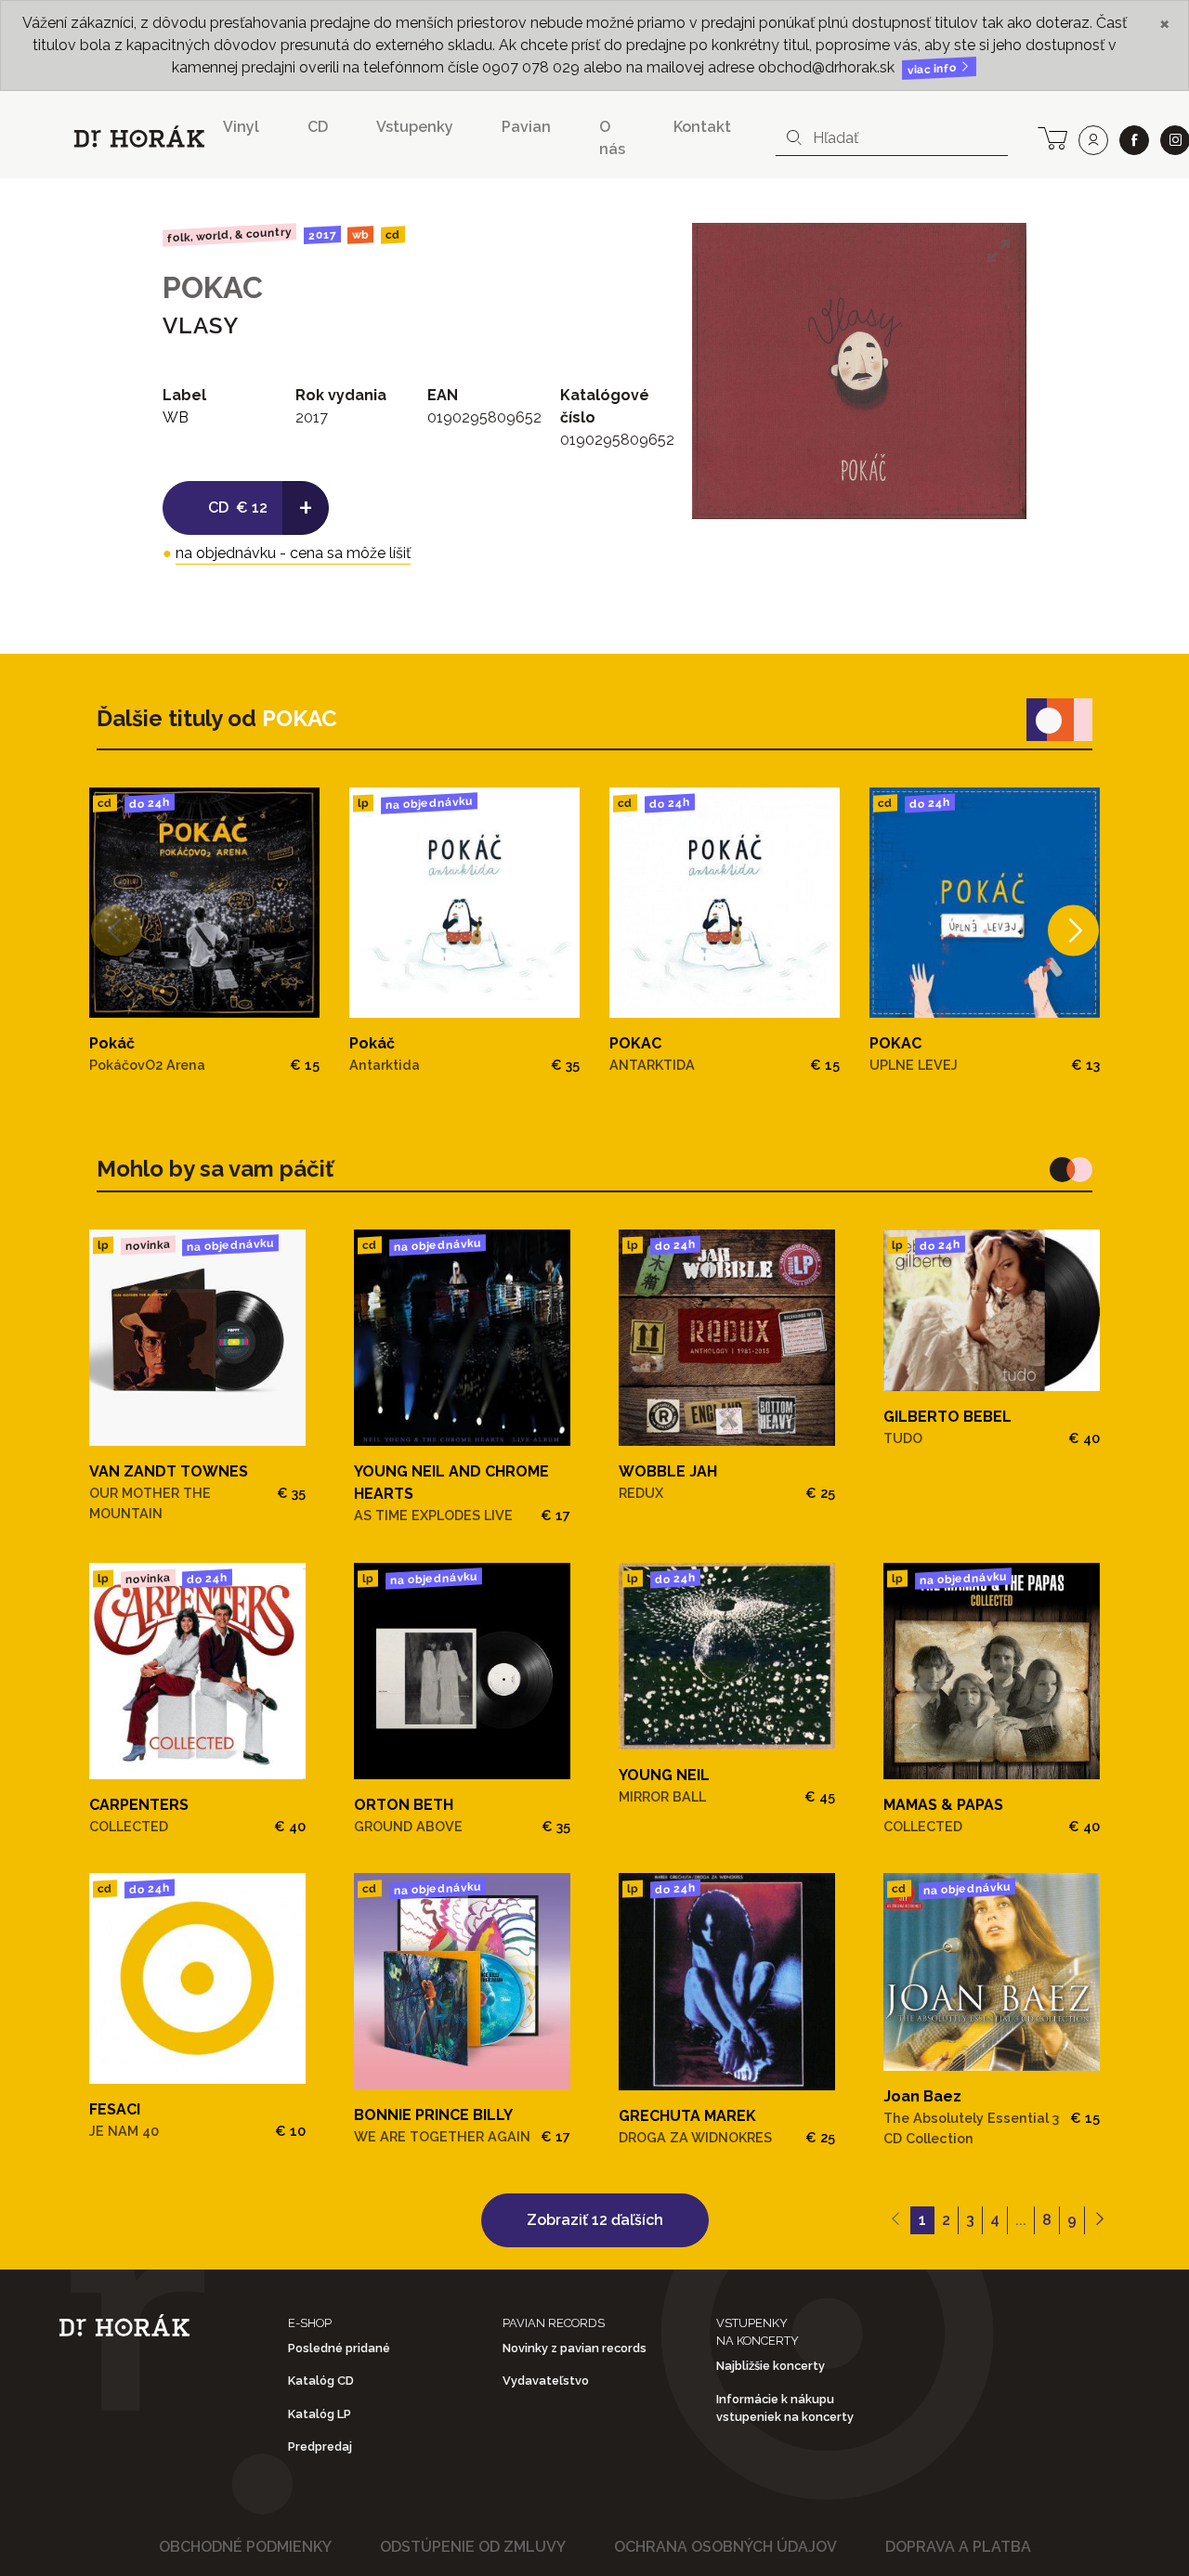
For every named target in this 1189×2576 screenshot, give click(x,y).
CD (318, 127)
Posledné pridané (339, 2348)
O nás (612, 138)
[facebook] (1134, 140)
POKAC (213, 287)
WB (360, 235)
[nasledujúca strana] (1099, 2220)
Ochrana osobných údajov (725, 2547)
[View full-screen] (999, 251)
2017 (321, 235)
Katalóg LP (320, 2414)
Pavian (526, 127)
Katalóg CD (321, 2381)
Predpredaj (320, 2446)
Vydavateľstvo (546, 2381)
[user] (1093, 140)
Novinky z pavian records (575, 2348)
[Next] (1073, 931)
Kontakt (702, 127)
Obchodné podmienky (245, 2547)
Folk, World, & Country (229, 234)
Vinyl (241, 127)
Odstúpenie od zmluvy (473, 2547)
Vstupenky (415, 127)
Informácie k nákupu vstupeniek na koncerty (785, 2408)
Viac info (934, 69)
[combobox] (892, 138)
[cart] (1052, 137)
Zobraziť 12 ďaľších (595, 2220)
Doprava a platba (958, 2547)
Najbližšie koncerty (771, 2366)
